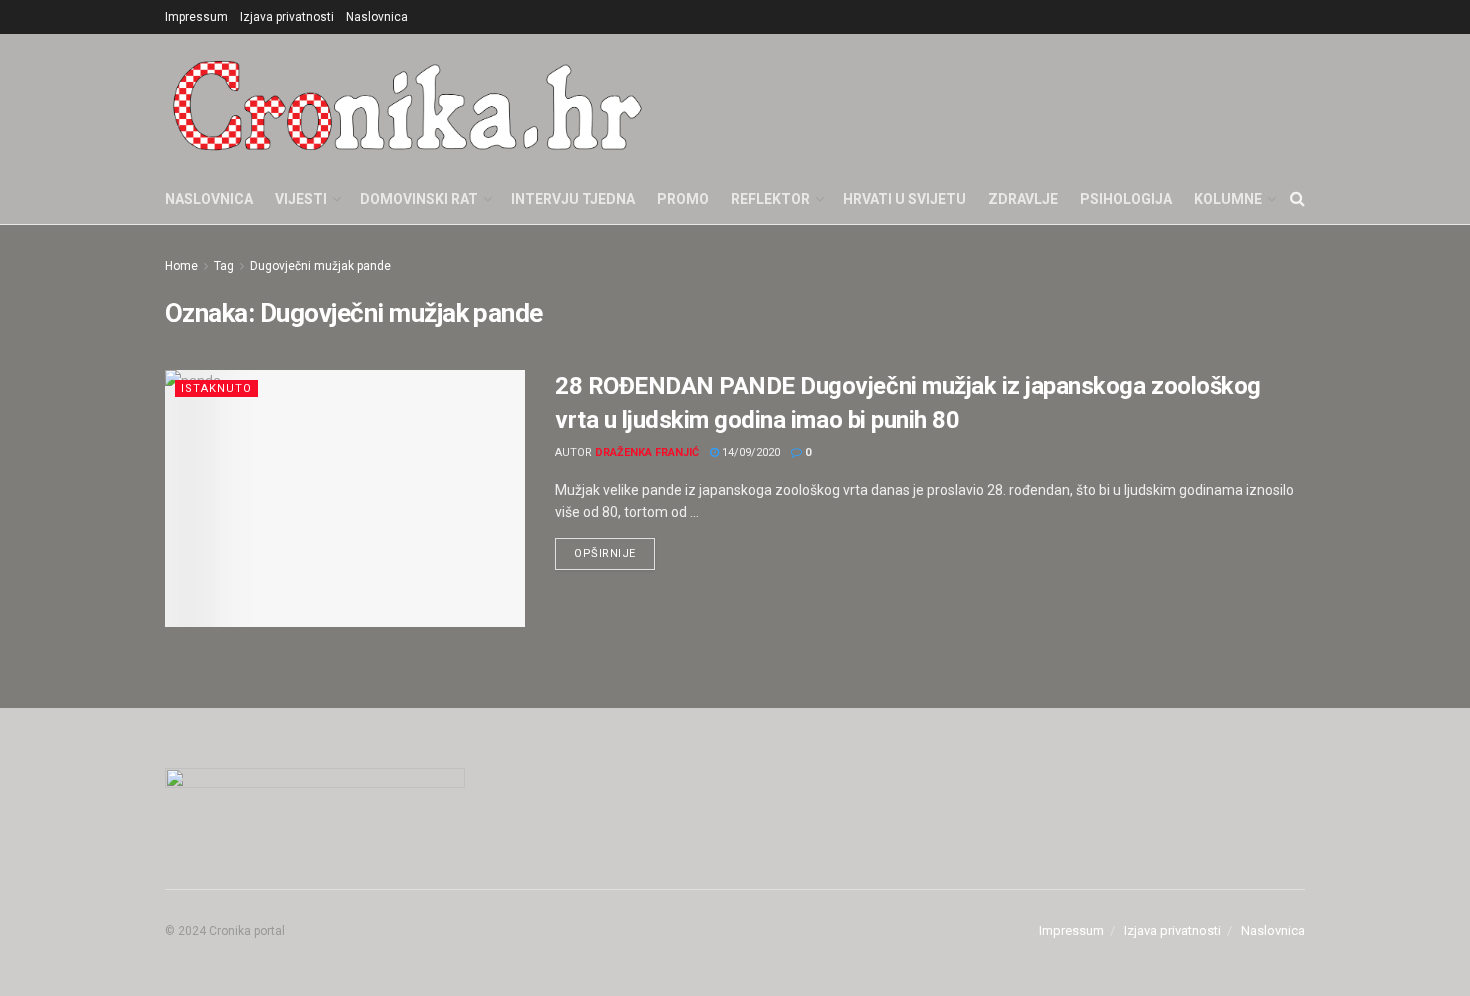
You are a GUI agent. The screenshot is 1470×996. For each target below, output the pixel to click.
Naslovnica (377, 17)
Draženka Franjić (647, 452)
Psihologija (1126, 199)
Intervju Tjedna (573, 199)
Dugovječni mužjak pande (320, 266)
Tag (224, 266)
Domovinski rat (419, 199)
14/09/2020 (749, 452)
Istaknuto (216, 388)
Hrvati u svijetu (904, 199)
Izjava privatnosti (287, 17)
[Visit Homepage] (407, 104)
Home (181, 266)
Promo (683, 199)
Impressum (196, 17)
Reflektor (770, 199)
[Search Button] (1297, 199)
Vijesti (301, 199)
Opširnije (614, 549)
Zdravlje (1023, 199)
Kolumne (1228, 199)
